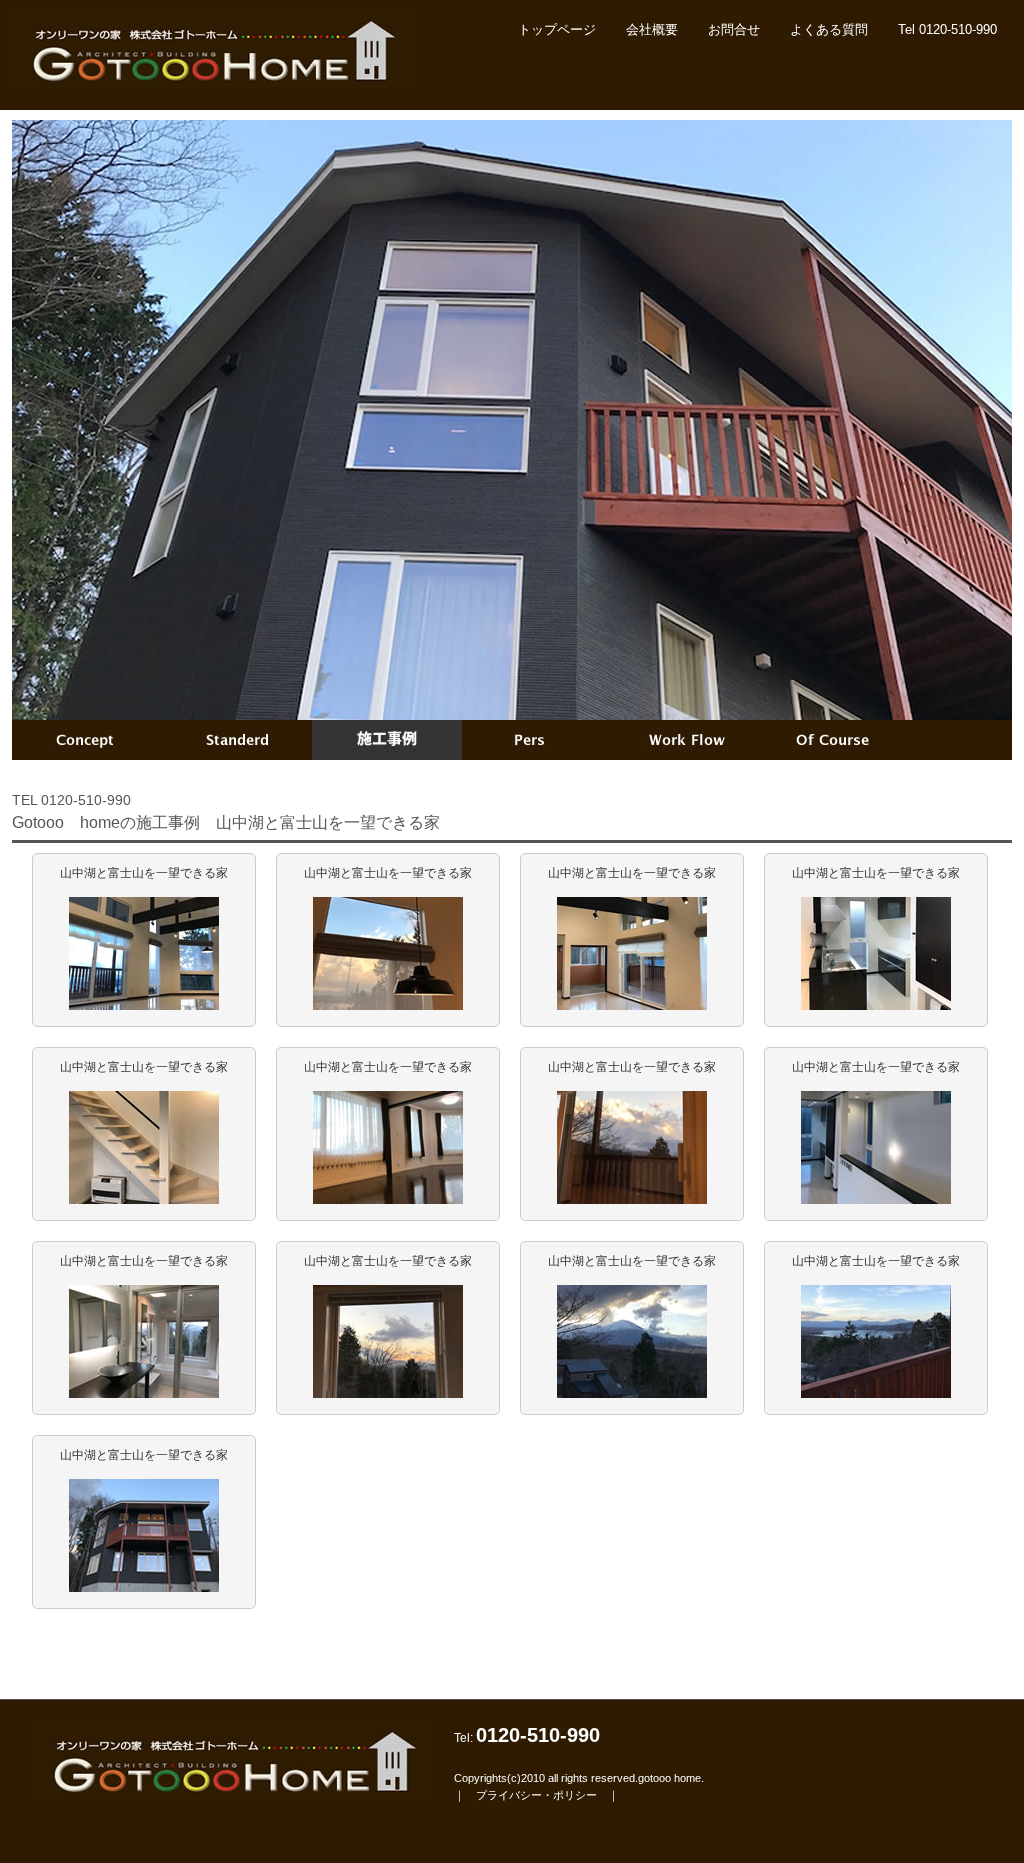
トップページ (557, 29)
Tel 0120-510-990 (947, 29)
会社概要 (652, 29)
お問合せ (734, 29)
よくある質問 (829, 29)
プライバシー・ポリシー (536, 1795)
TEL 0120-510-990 (71, 800)
